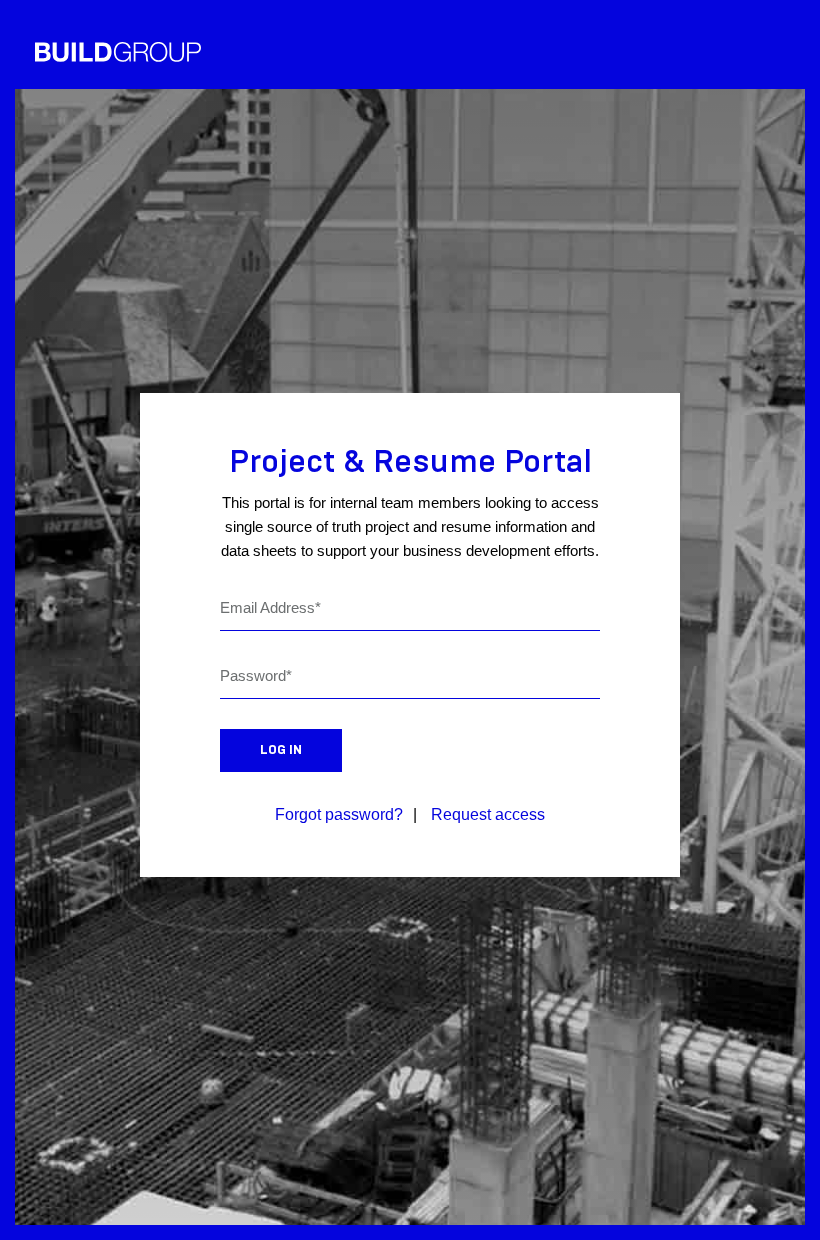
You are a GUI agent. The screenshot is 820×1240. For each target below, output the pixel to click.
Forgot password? (339, 814)
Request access (488, 814)
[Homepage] (118, 52)
